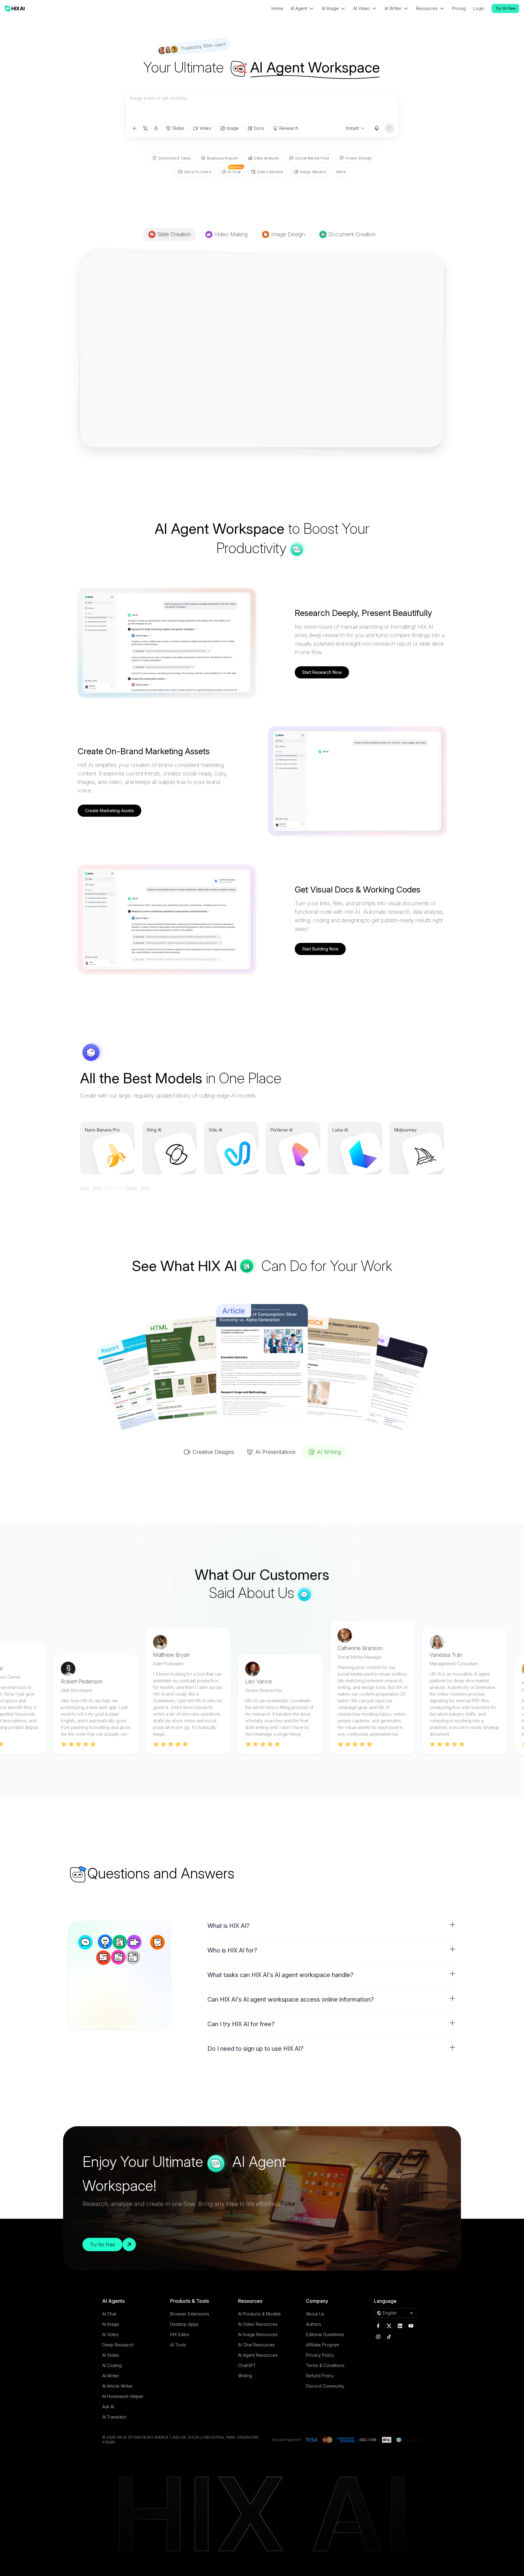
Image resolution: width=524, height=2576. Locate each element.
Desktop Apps (184, 2324)
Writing (245, 2376)
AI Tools (178, 2345)
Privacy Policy (320, 2355)
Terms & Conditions (325, 2365)
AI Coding (112, 2365)
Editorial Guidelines (325, 2334)
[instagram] (378, 2337)
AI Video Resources (258, 2324)
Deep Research (118, 2345)
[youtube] (411, 2326)
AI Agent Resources (258, 2355)
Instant (352, 128)
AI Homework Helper (123, 2396)
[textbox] (262, 107)
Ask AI (108, 2407)
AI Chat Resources (256, 2345)
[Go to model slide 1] (85, 1189)
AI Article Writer (118, 2386)
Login (479, 8)
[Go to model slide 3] (133, 1189)
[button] (332, 1926)
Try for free (505, 8)
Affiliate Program (322, 2345)
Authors (314, 2324)
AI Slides (111, 2355)
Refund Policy (320, 2376)
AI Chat (109, 2314)
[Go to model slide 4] (145, 1189)
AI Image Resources (258, 2334)
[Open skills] (156, 128)
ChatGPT (247, 2365)
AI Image (111, 2324)
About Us (315, 2314)
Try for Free (102, 2245)
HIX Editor (180, 2334)
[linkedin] (400, 2326)
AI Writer (111, 2376)
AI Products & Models (259, 2314)
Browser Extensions (190, 2314)
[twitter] (389, 2326)
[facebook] (378, 2326)
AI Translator (114, 2417)
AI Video (111, 2334)
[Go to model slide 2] (109, 1189)
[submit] (390, 128)
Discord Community (325, 2386)
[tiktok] (389, 2337)
